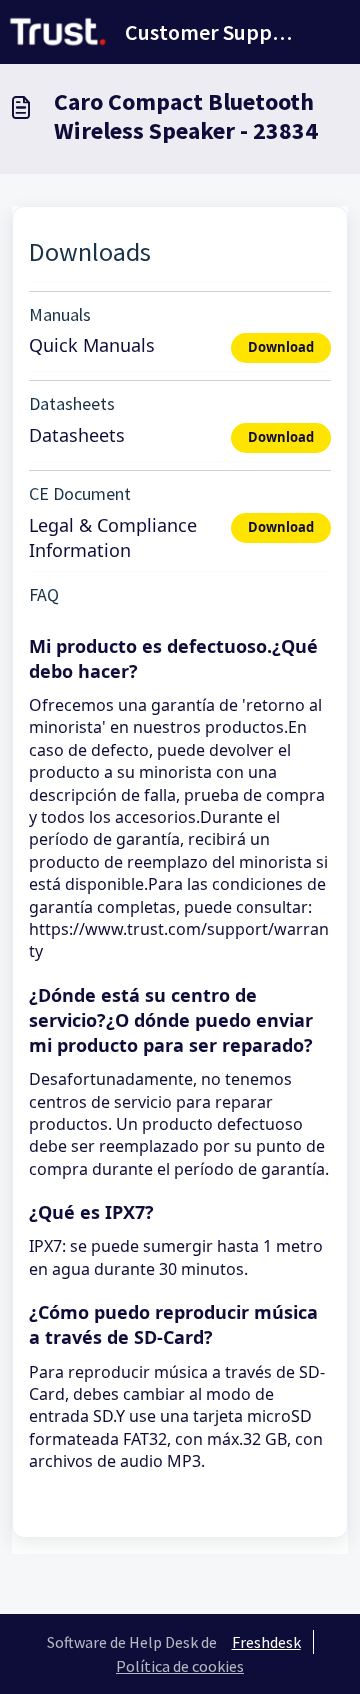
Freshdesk (266, 1642)
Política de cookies (180, 1666)
